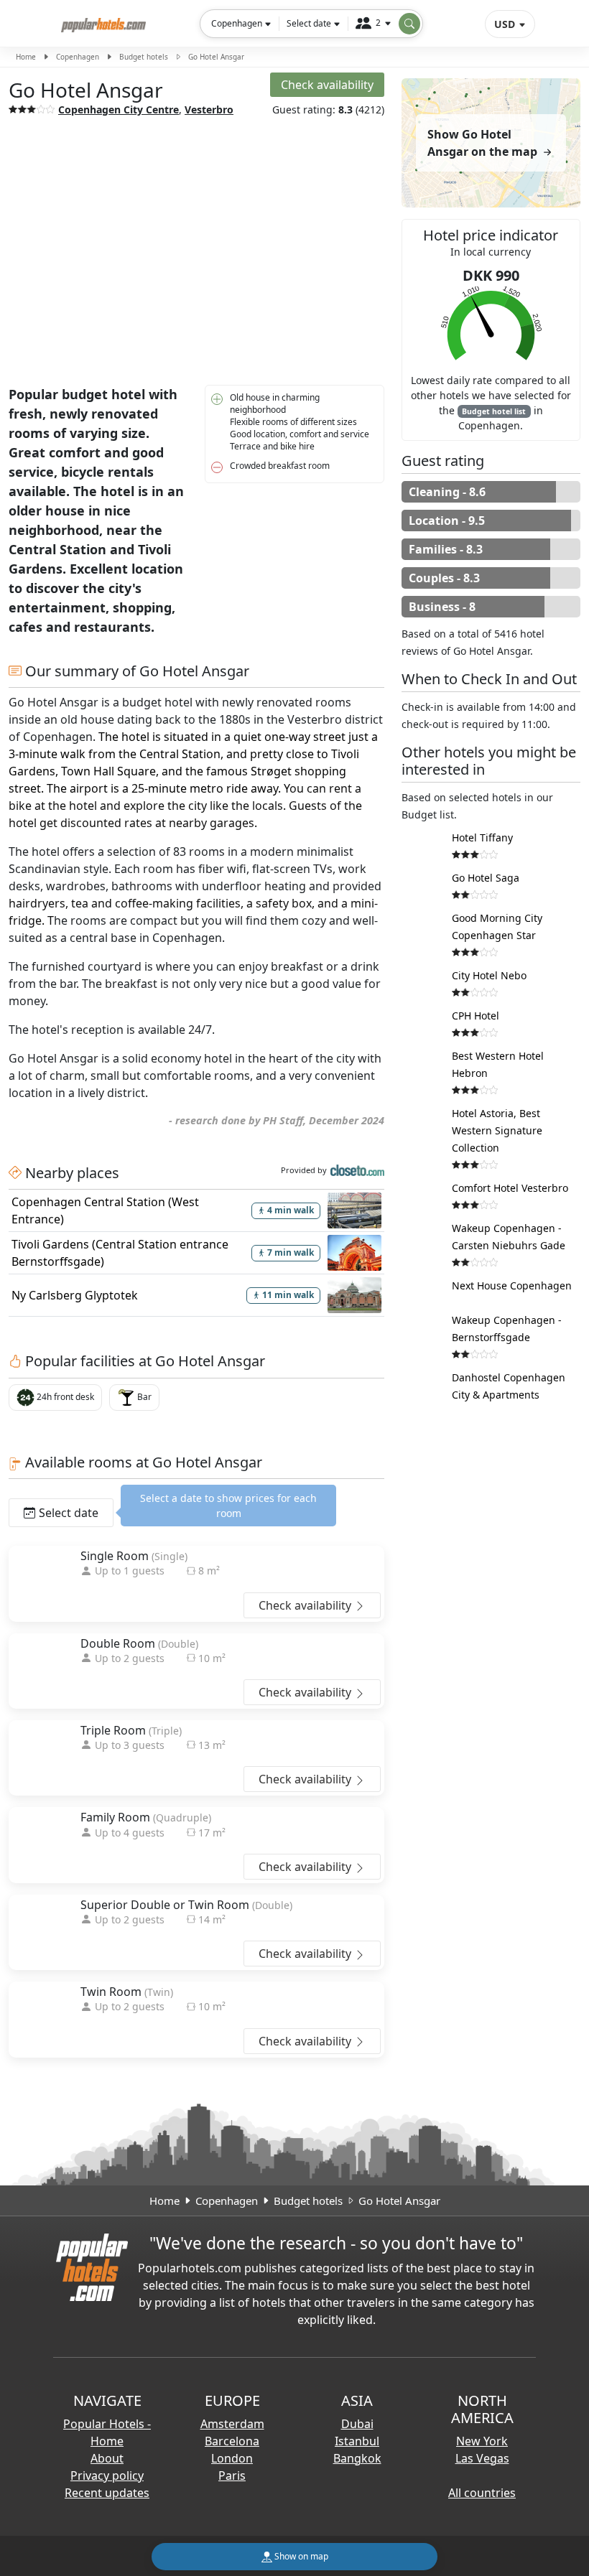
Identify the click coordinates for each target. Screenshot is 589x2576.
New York (482, 2441)
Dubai (357, 2424)
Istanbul (357, 2441)
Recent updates (107, 2493)
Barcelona (232, 2441)
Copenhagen (78, 57)
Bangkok (357, 2458)
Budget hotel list (494, 411)
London (232, 2458)
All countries (482, 2493)
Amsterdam (232, 2424)
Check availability (306, 1605)
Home (26, 57)
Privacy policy (107, 2475)
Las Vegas (482, 2458)
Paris (232, 2475)
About (107, 2458)
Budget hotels (144, 57)
